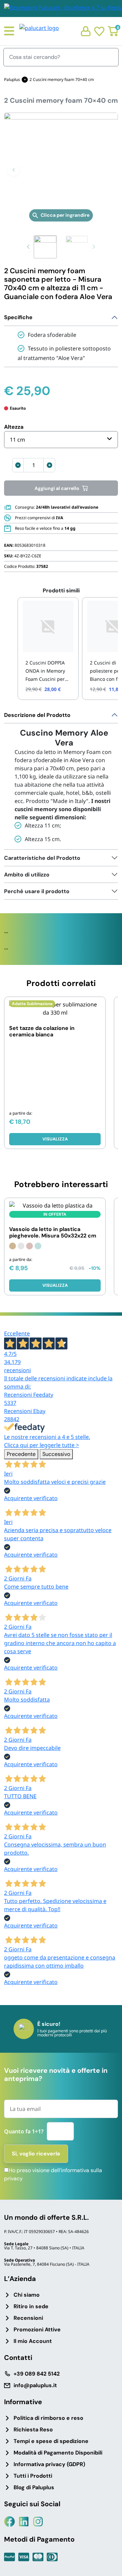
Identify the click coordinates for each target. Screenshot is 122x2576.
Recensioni (28, 2318)
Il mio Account (33, 2341)
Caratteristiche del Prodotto (42, 858)
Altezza (14, 427)
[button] (14, 170)
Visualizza (55, 1139)
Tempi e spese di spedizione (51, 2441)
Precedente (21, 1454)
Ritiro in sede (31, 2306)
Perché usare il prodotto (37, 891)
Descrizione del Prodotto (37, 715)
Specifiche (18, 317)
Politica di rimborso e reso (48, 2418)
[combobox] (61, 440)
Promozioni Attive (37, 2329)
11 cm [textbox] (17, 440)
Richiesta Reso (33, 2430)
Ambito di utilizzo (27, 875)
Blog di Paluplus (34, 2487)
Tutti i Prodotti (33, 2476)
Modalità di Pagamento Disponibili (58, 2453)
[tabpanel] (61, 778)
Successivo (56, 1454)
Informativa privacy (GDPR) (49, 2464)
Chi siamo (27, 2295)
